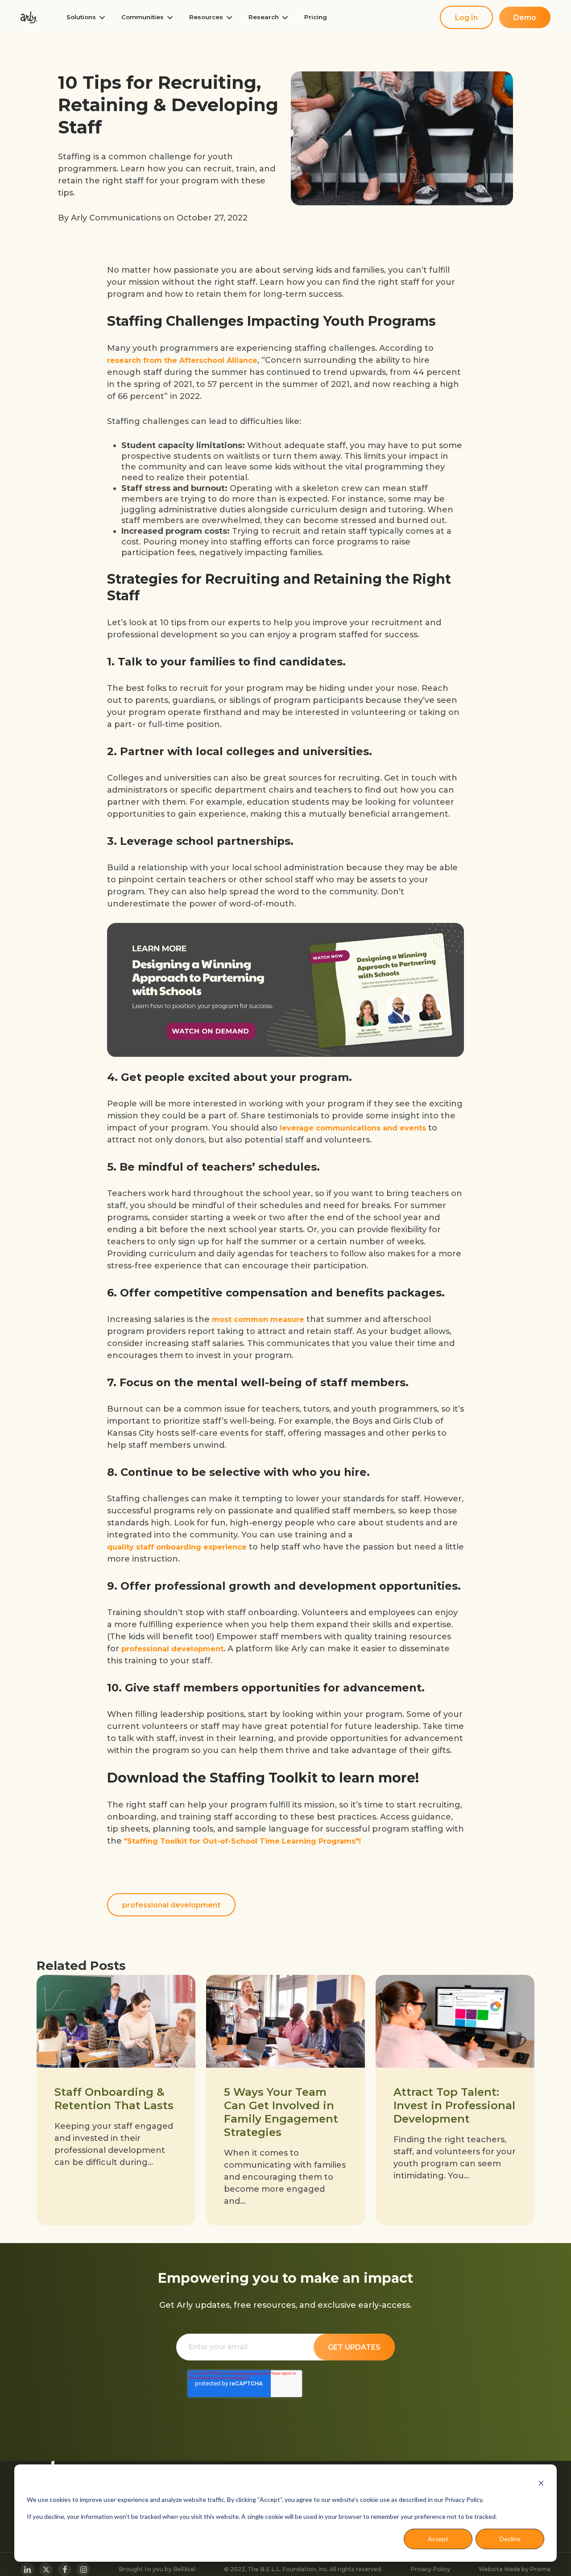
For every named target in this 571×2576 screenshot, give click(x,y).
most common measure (258, 1319)
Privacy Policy (430, 2569)
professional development (172, 1649)
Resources (206, 17)
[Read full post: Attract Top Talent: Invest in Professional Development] (455, 2021)
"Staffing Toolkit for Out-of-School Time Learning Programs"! (242, 1841)
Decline (510, 2539)
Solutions (81, 17)
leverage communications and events (353, 1128)
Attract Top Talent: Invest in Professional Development (454, 2105)
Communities (143, 17)
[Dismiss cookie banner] (541, 2483)
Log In (466, 18)
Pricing (316, 17)
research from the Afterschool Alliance (182, 360)
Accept (438, 2539)
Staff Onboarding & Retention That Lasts (114, 2099)
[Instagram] (83, 2569)
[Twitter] (46, 2569)
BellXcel (184, 2569)
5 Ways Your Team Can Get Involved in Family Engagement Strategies (281, 2112)
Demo (525, 18)
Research (264, 17)
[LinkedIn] (27, 2569)
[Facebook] (65, 2569)
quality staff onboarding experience (177, 1547)
